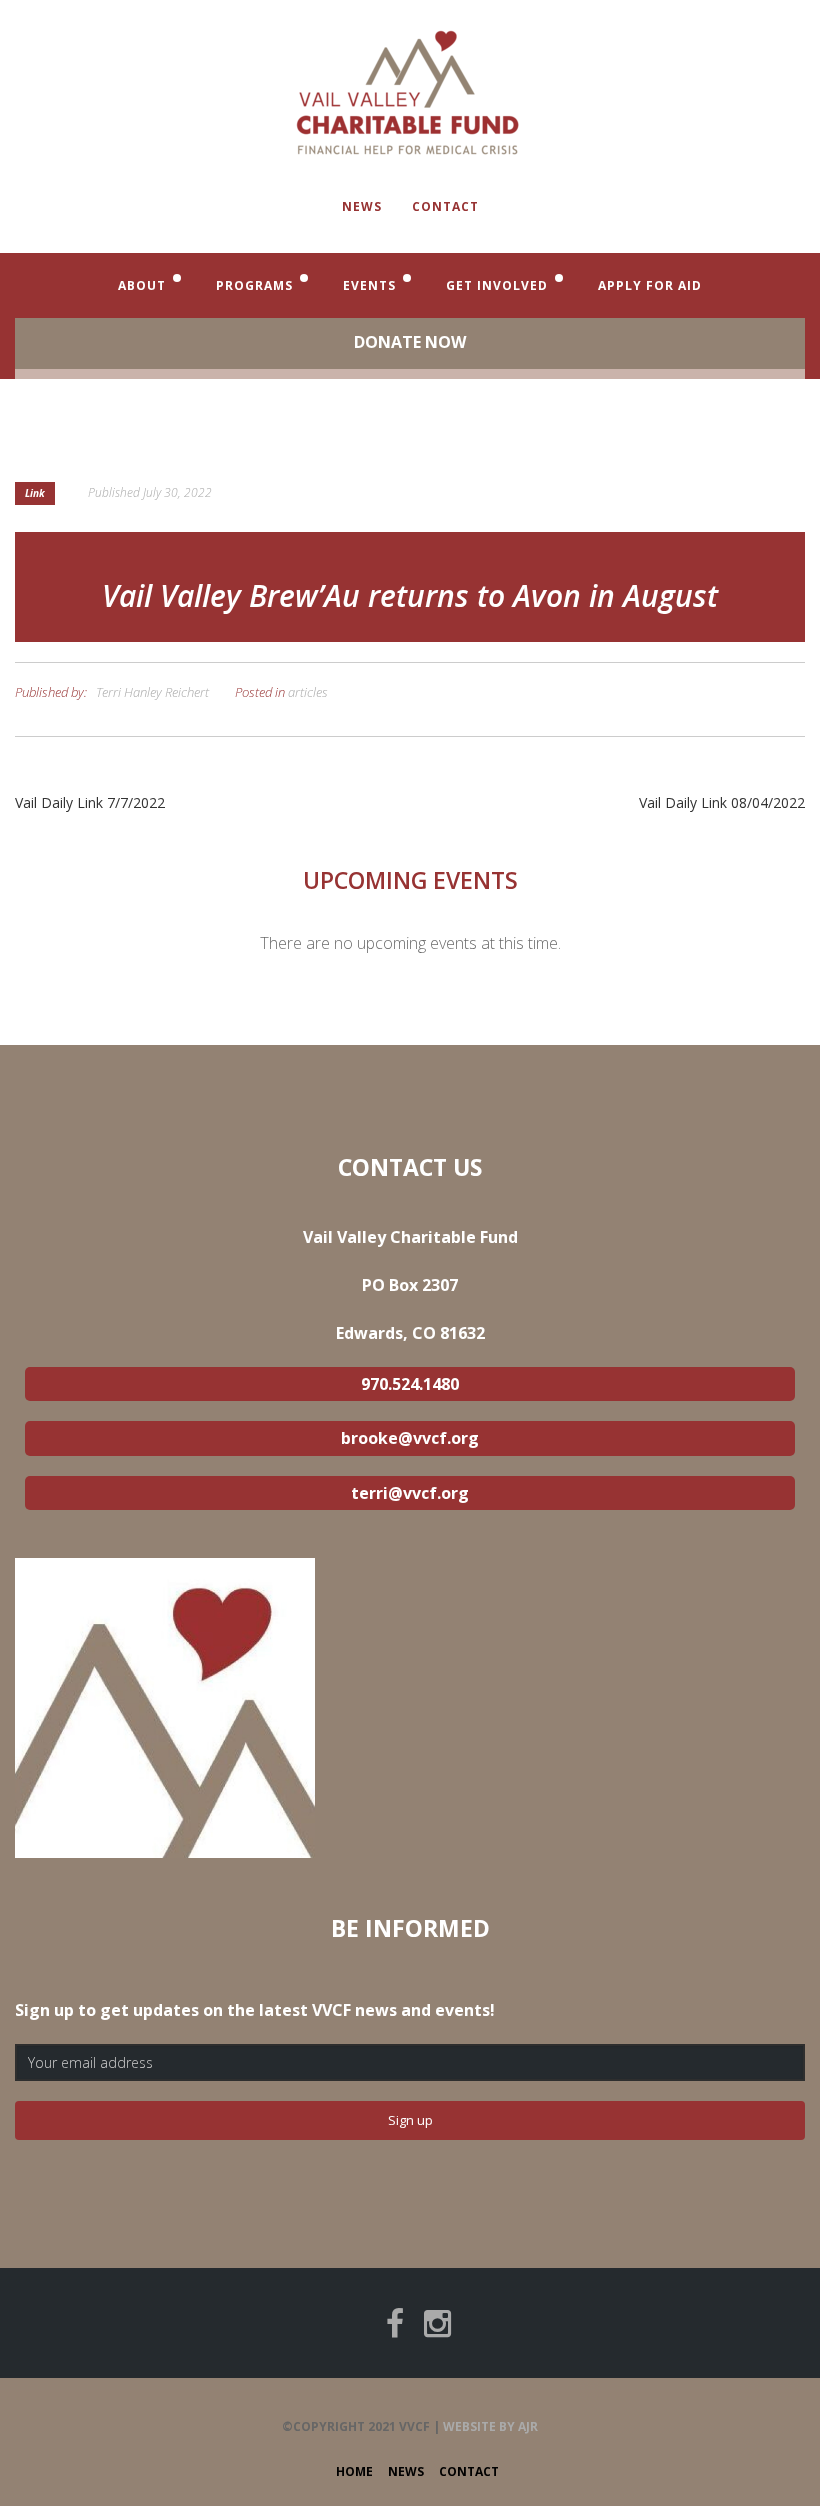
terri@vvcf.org (410, 1493)
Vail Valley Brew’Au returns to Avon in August (410, 595)
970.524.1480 (410, 1384)
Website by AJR (490, 2426)
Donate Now (410, 342)
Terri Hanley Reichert (152, 692)
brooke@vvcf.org (410, 1438)
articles (308, 692)
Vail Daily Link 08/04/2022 (722, 802)
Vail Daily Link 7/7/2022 (90, 802)
